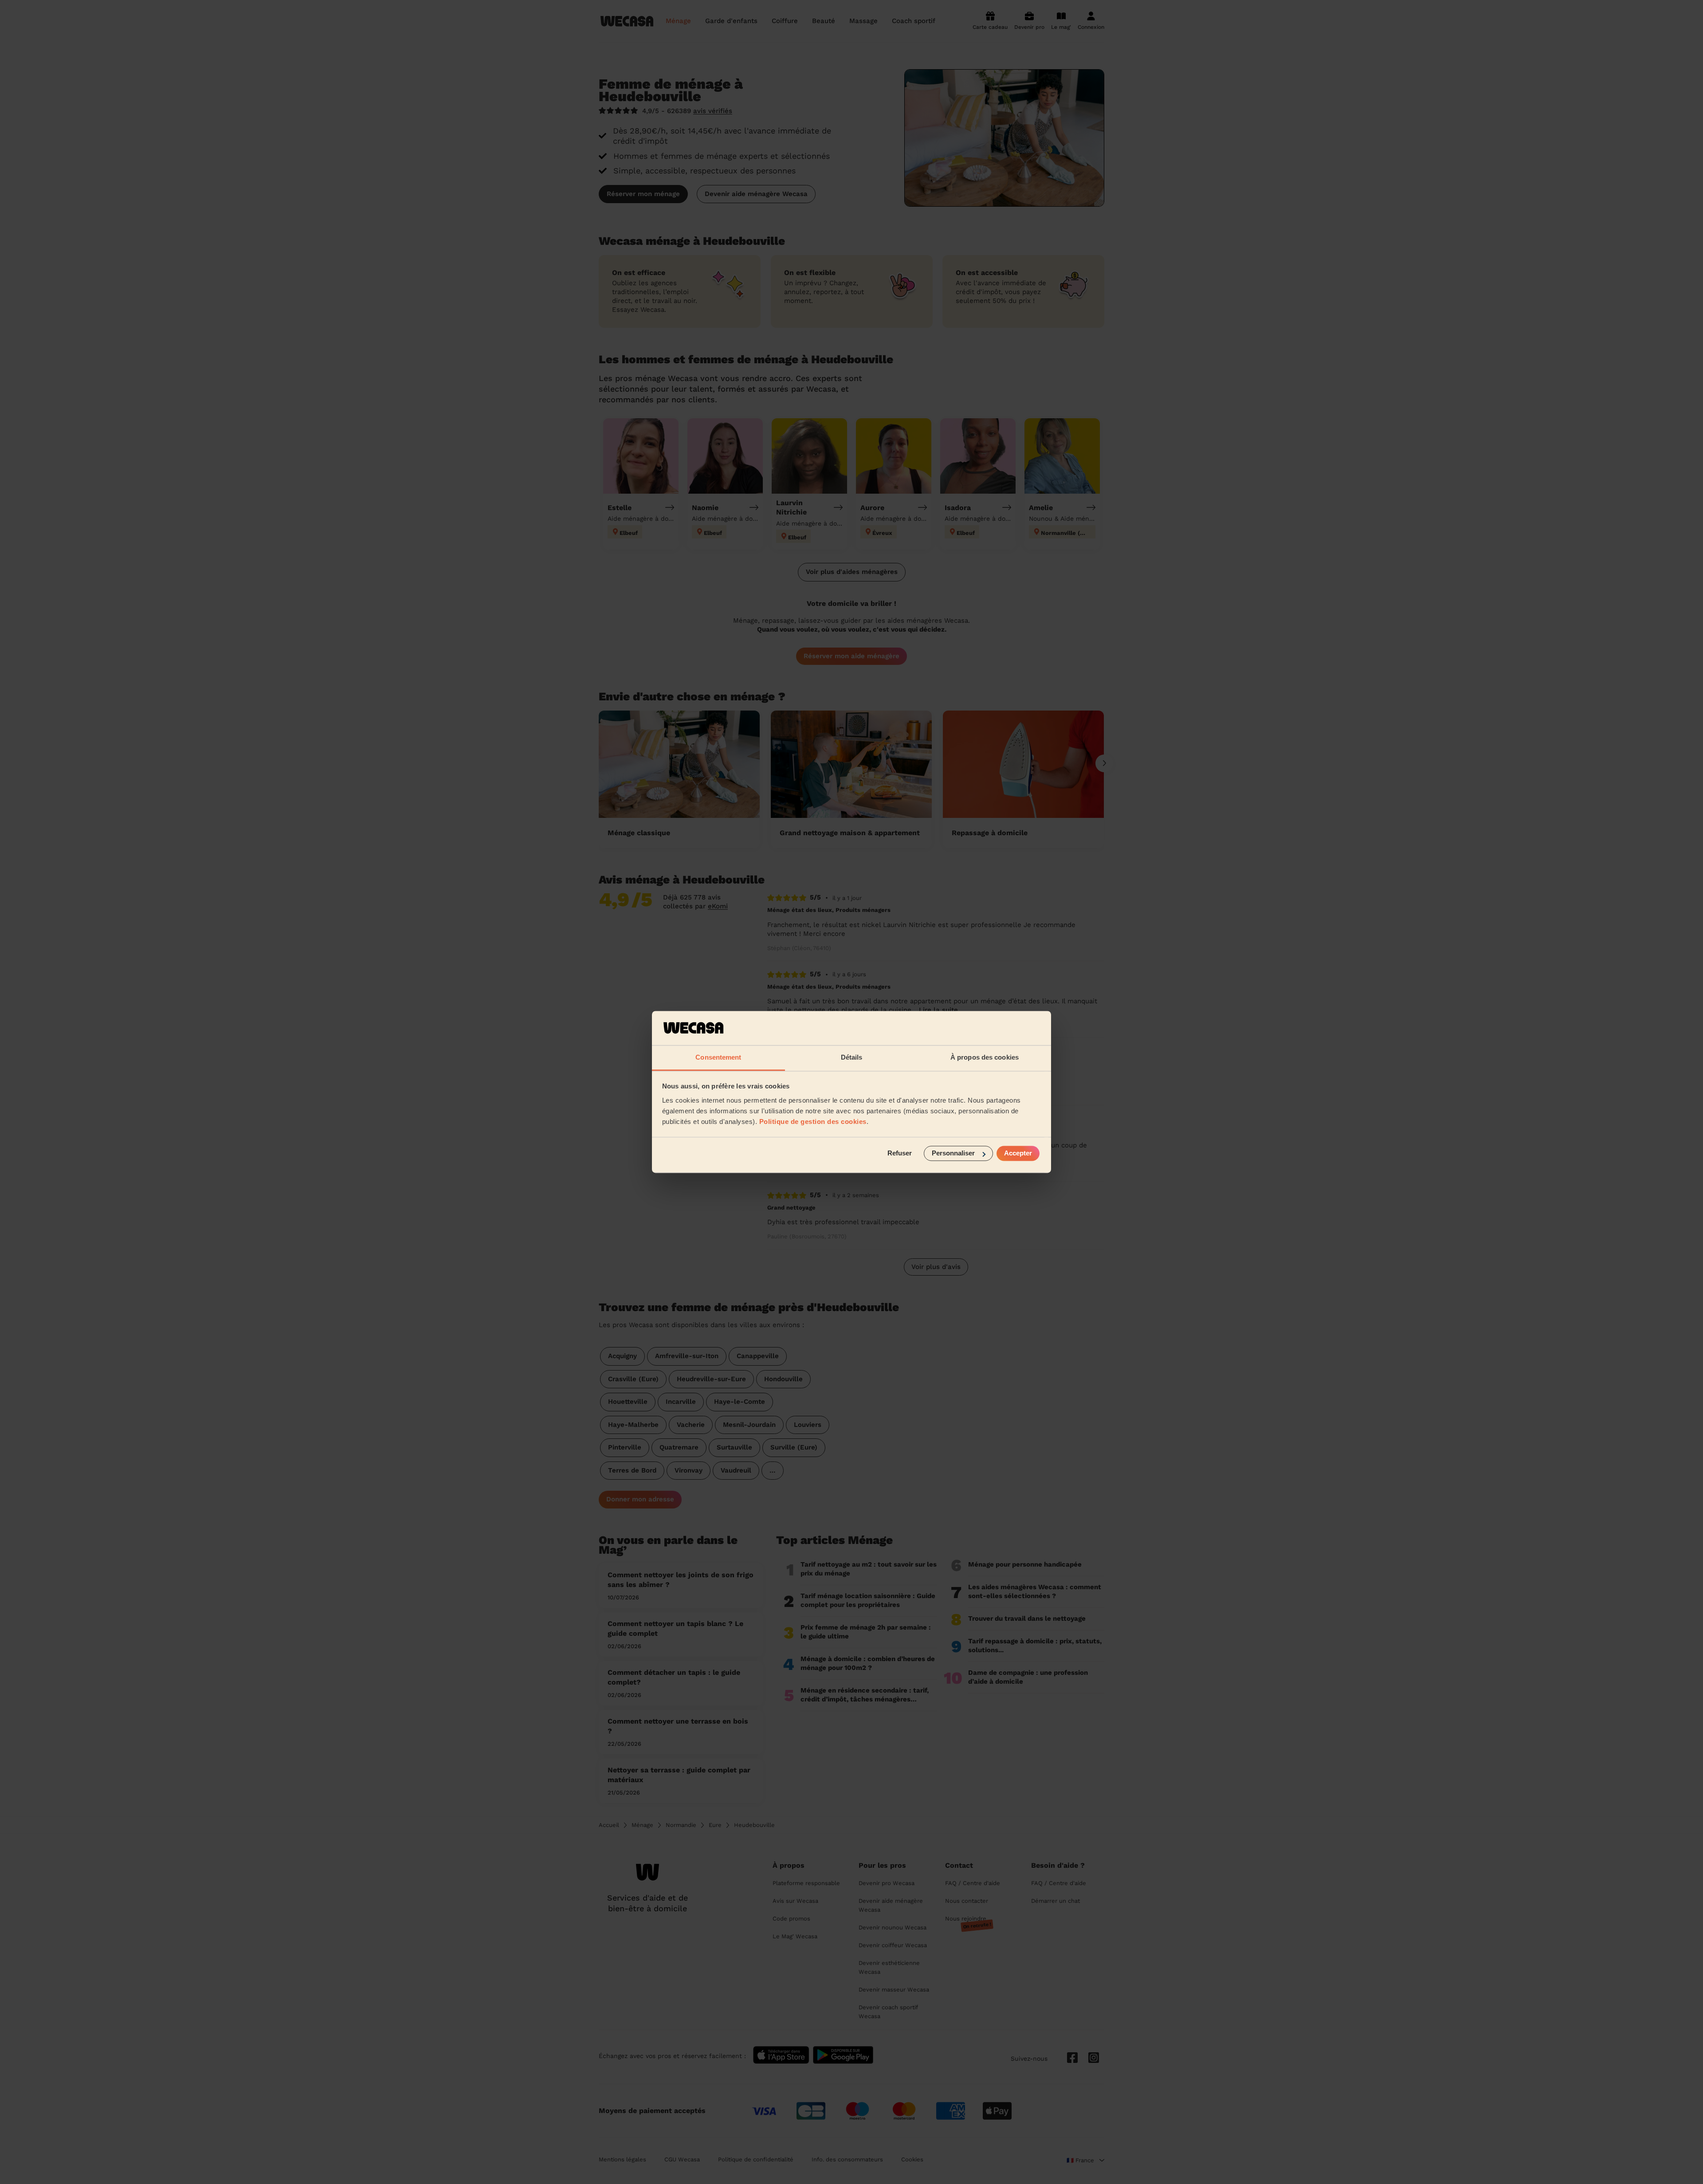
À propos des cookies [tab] (985, 1057)
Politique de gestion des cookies (813, 1121)
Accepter (1018, 1153)
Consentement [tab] (718, 1057)
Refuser (900, 1153)
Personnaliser (953, 1153)
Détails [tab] (852, 1057)
